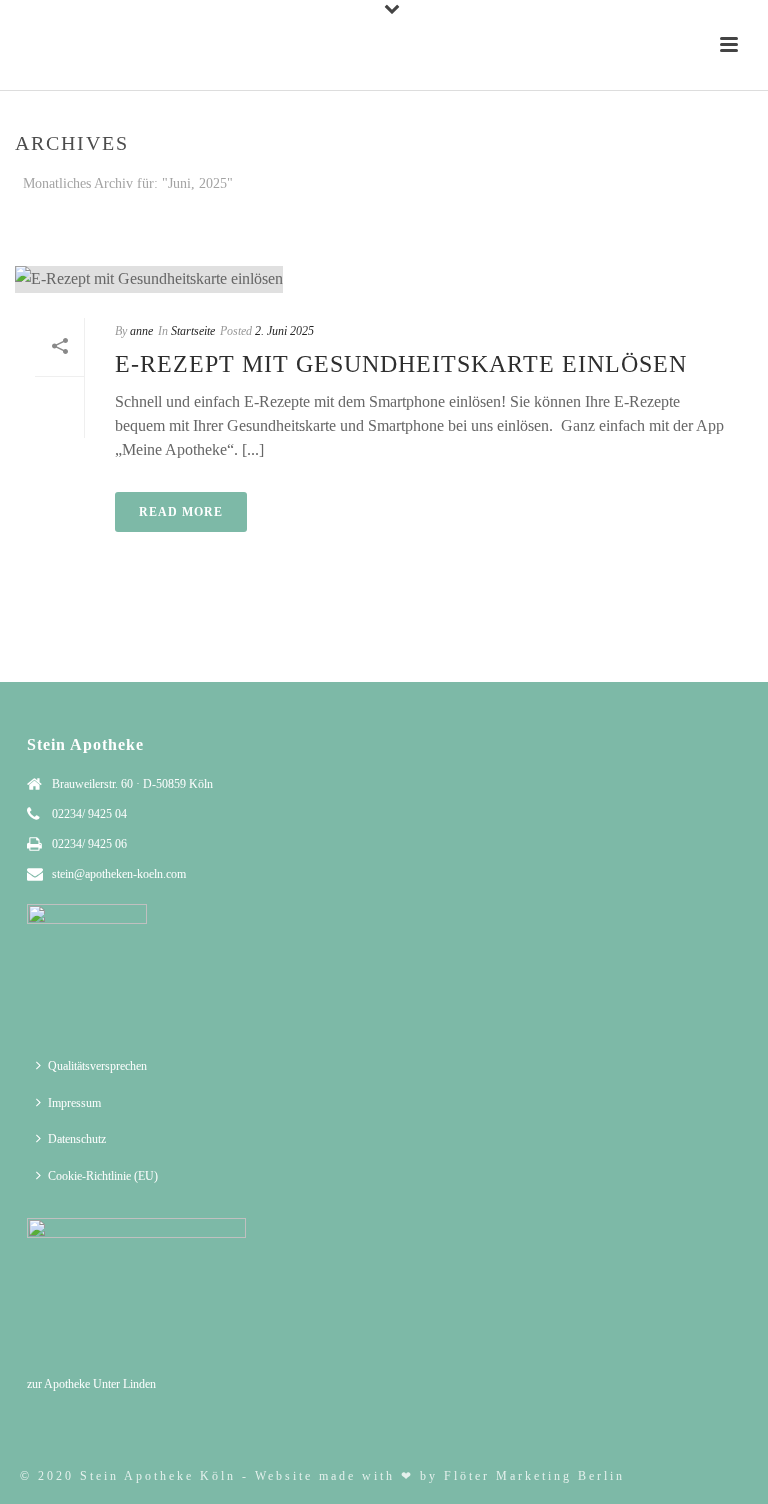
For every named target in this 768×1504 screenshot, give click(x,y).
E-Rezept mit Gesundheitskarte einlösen (401, 364)
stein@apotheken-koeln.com (119, 874)
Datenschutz (77, 1139)
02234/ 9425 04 (89, 814)
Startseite (546, 221)
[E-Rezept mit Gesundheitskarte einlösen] (384, 279)
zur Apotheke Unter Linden (91, 1384)
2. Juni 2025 (284, 331)
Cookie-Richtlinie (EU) (103, 1176)
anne (141, 331)
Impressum (74, 1103)
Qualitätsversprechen (97, 1066)
